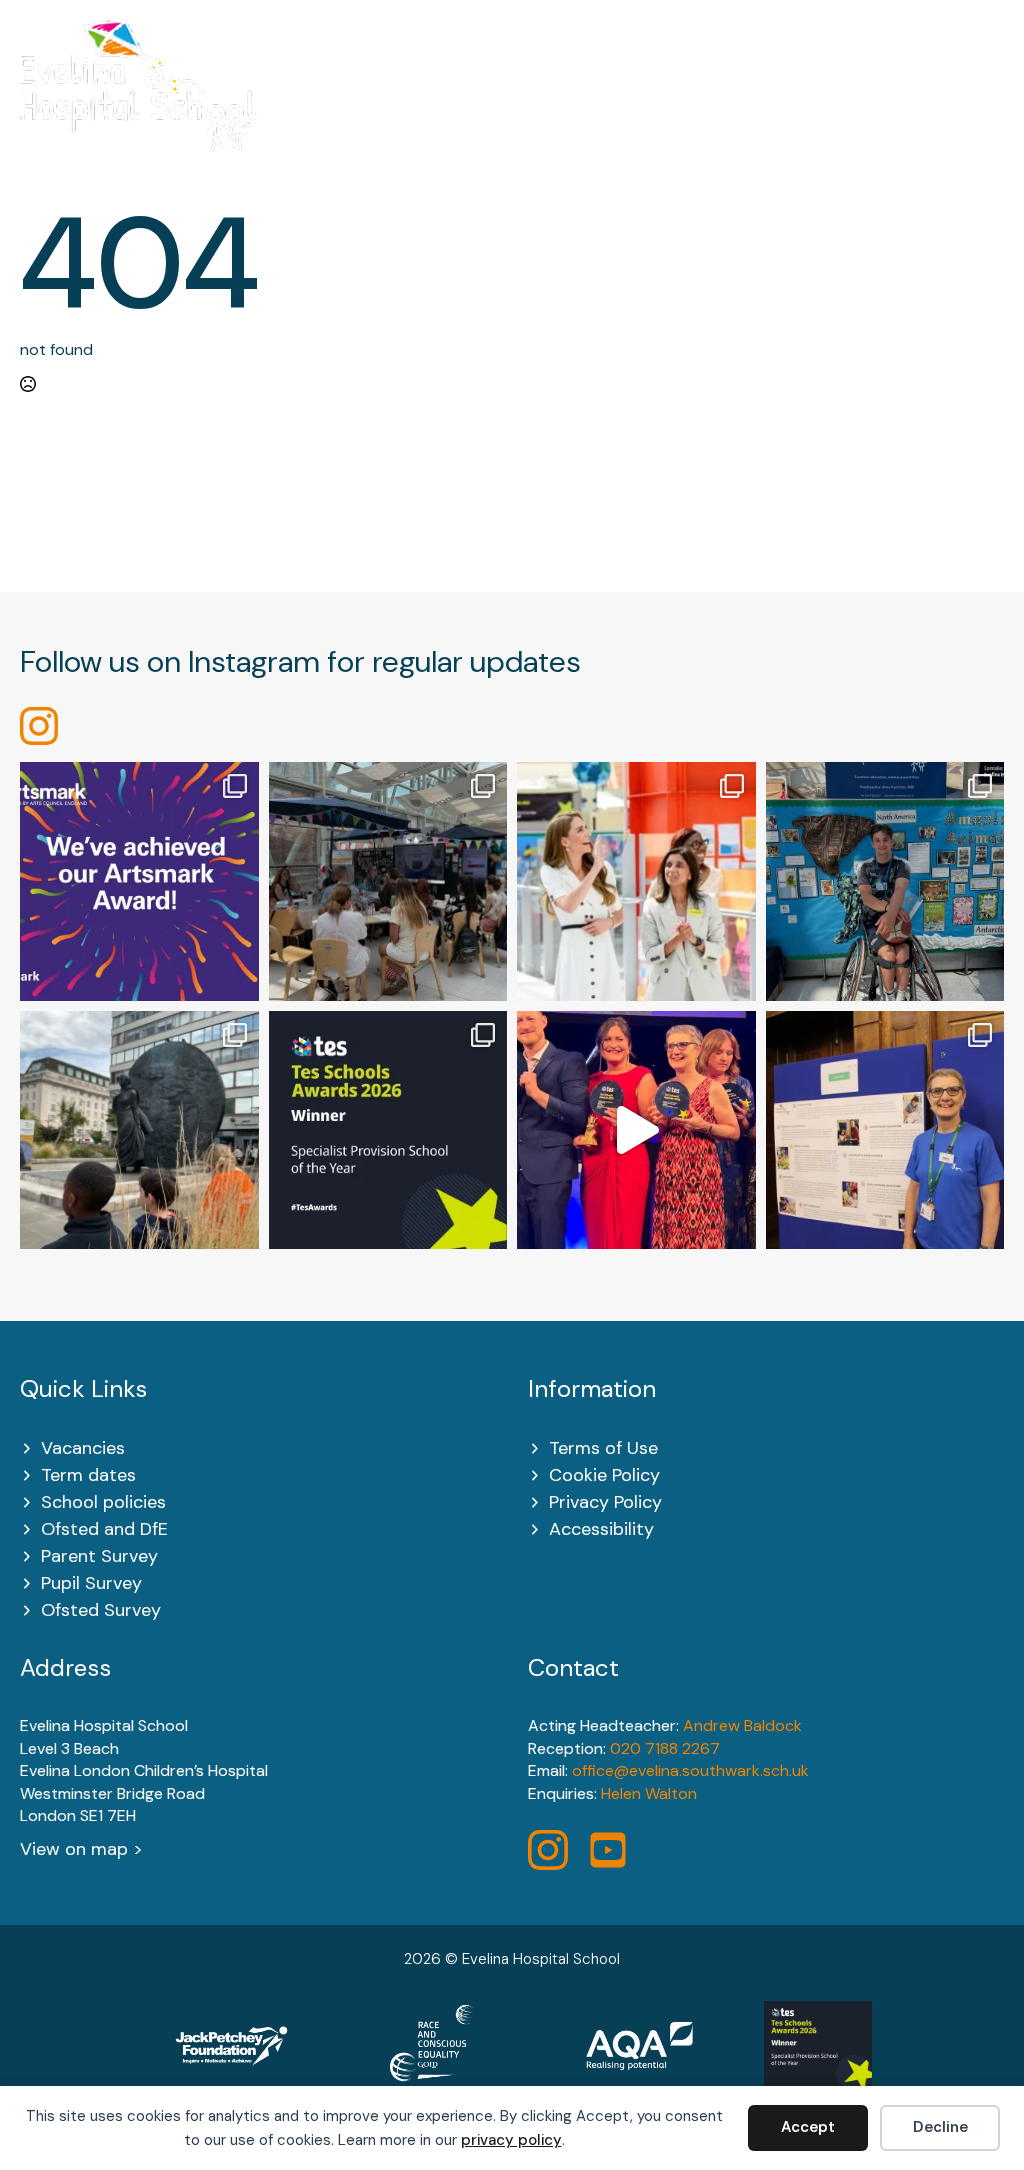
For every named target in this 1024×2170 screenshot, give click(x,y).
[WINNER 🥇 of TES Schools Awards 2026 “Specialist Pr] (636, 1130)
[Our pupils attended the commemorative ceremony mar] (139, 1130)
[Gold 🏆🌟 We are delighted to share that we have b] (139, 881)
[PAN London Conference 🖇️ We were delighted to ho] (388, 881)
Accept (808, 2127)
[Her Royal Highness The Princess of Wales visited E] (636, 881)
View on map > (81, 1849)
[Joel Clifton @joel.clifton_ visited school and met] (885, 881)
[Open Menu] (993, 98)
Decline (940, 2127)
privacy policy (511, 2140)
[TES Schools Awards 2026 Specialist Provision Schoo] (388, 1130)
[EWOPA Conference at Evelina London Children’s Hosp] (885, 1130)
